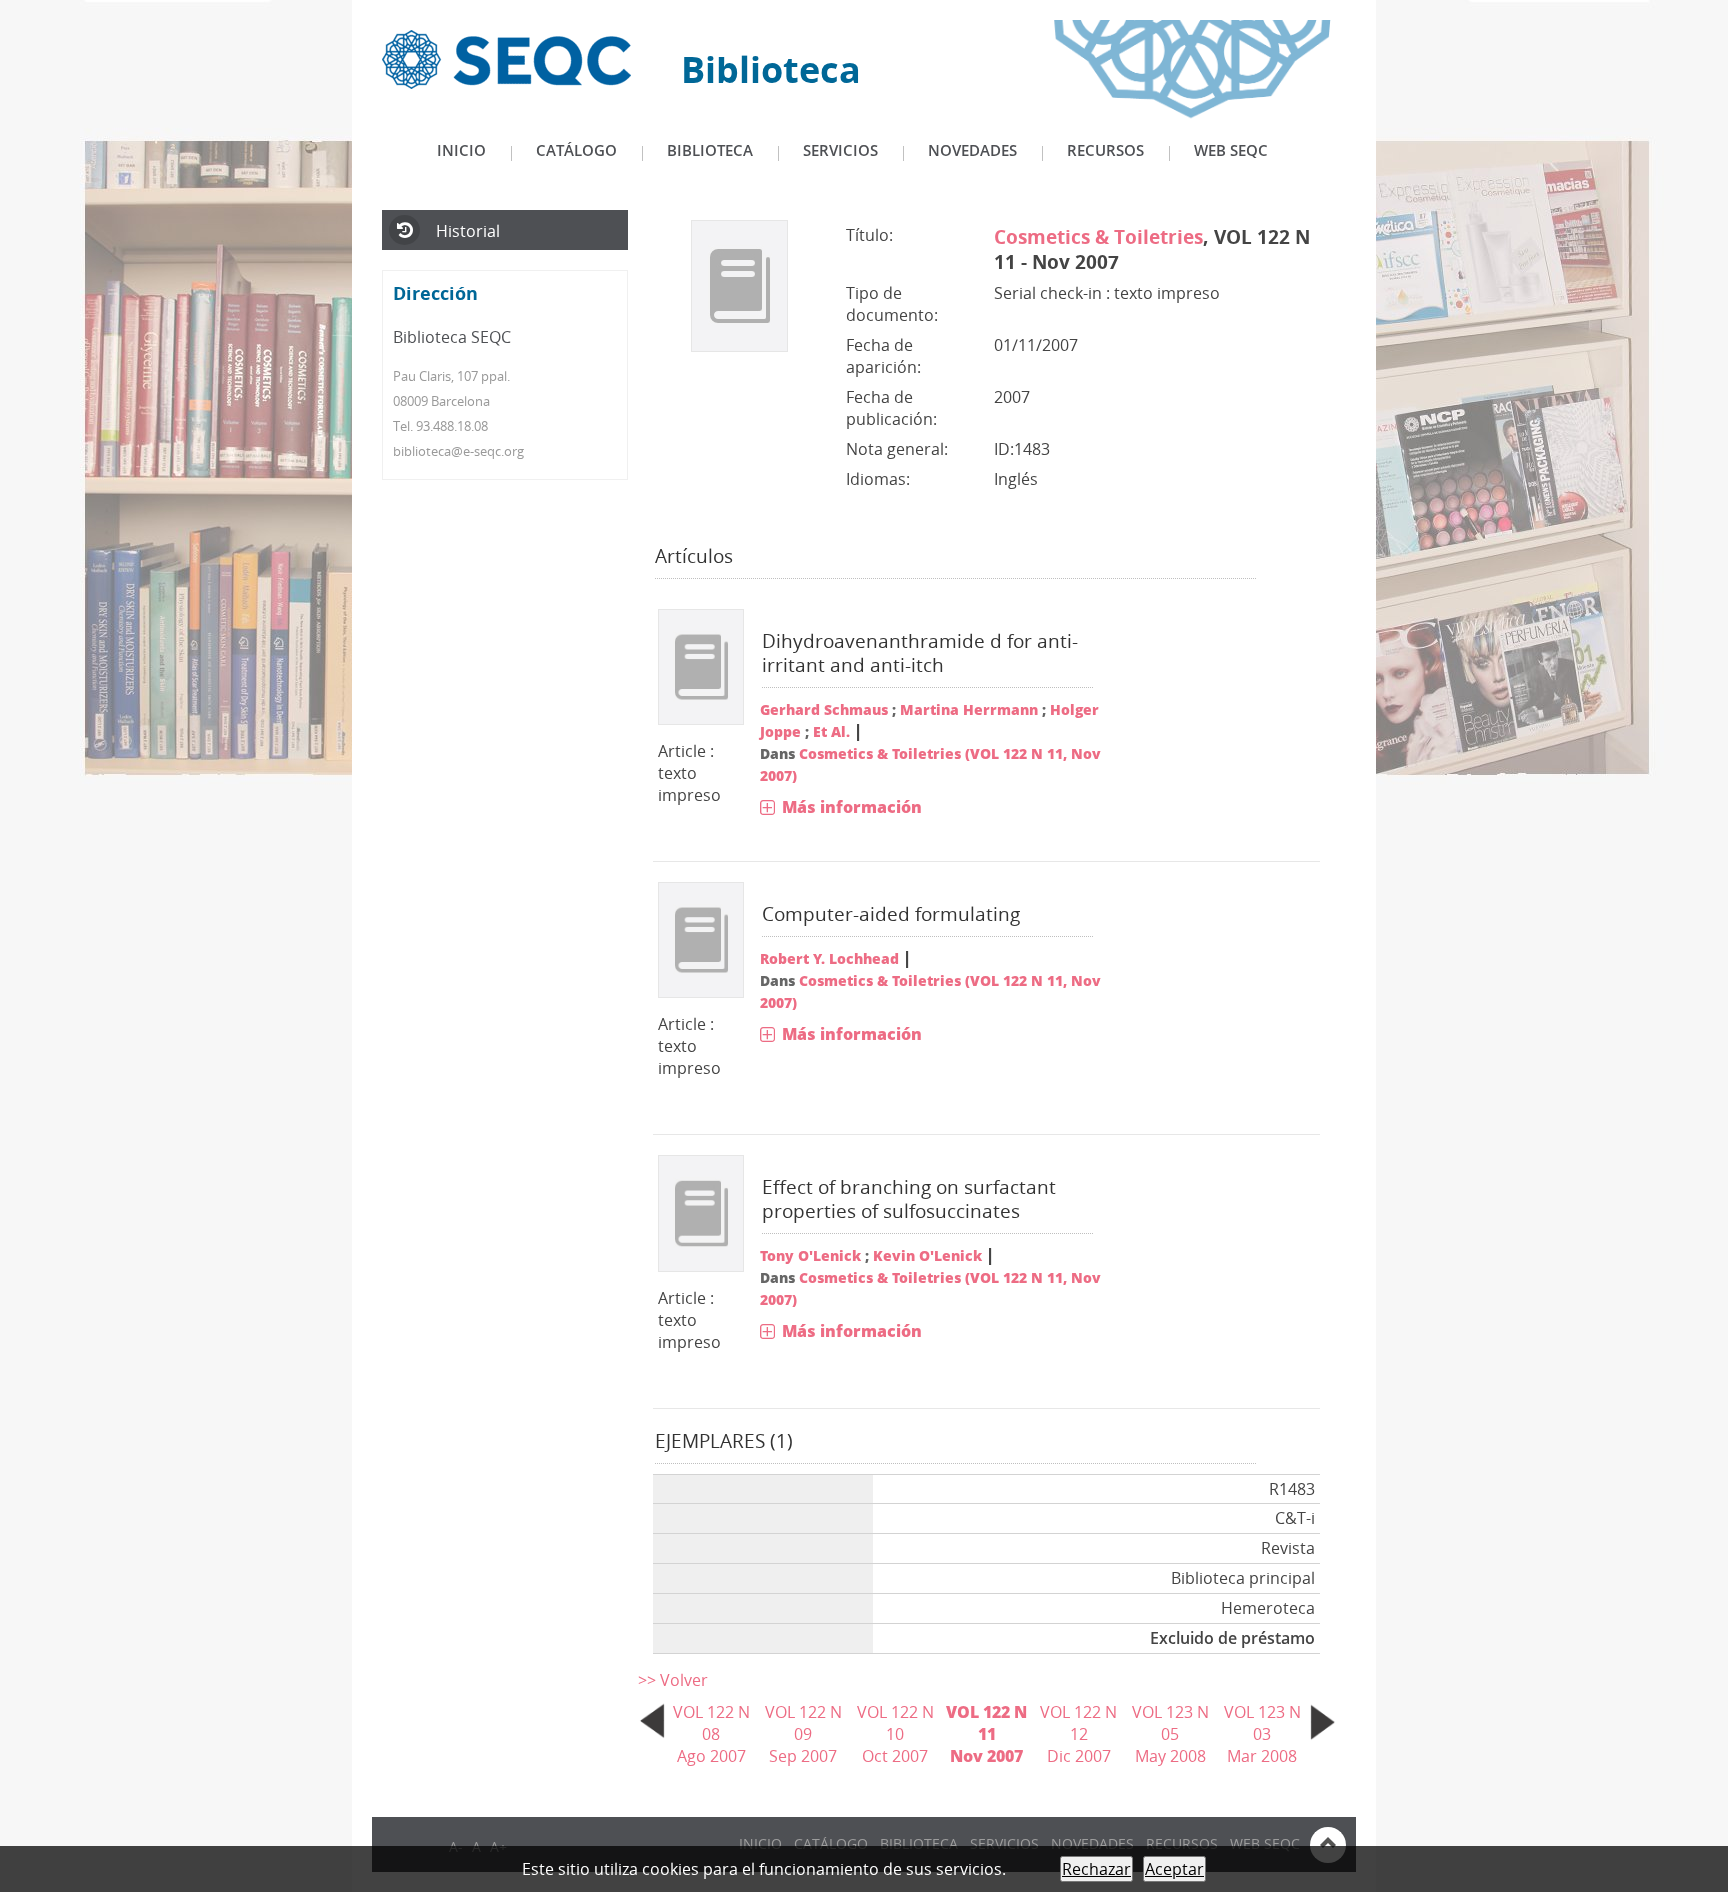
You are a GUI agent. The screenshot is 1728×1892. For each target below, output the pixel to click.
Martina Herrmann (969, 709)
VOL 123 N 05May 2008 (1170, 1734)
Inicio (461, 150)
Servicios (840, 150)
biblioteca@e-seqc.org (458, 451)
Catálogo (576, 150)
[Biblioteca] (506, 58)
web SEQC (1231, 150)
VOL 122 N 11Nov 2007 (986, 1734)
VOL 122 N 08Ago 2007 (711, 1734)
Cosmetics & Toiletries (1098, 236)
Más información (852, 807)
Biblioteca (710, 150)
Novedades (972, 150)
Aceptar (1174, 1869)
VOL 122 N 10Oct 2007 (895, 1734)
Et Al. (831, 731)
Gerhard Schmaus (824, 709)
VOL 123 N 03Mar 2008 (1262, 1734)
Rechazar (1096, 1869)
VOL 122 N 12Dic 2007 (1078, 1734)
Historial (468, 231)
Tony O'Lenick (810, 1255)
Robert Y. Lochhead (829, 958)
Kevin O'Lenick (927, 1255)
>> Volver (673, 1680)
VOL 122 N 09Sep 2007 (803, 1734)
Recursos (1105, 150)
